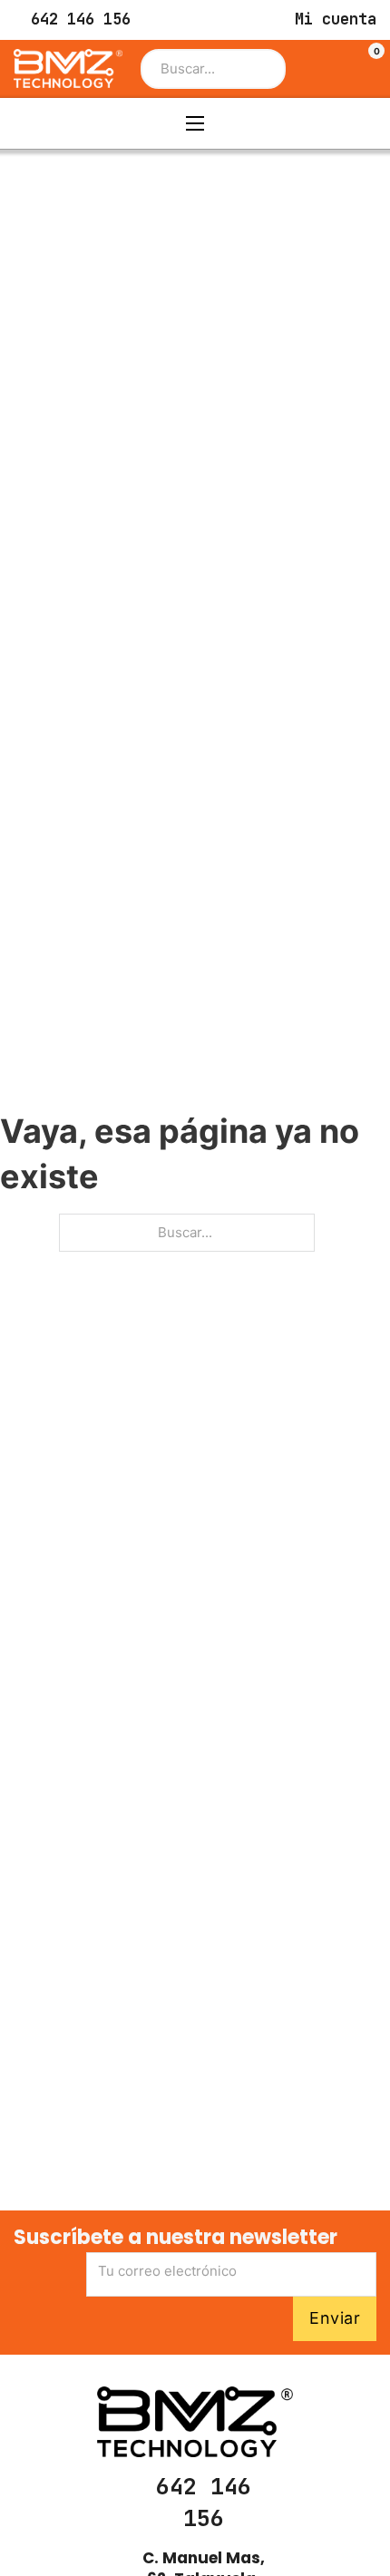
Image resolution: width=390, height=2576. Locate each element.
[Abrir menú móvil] (195, 123)
